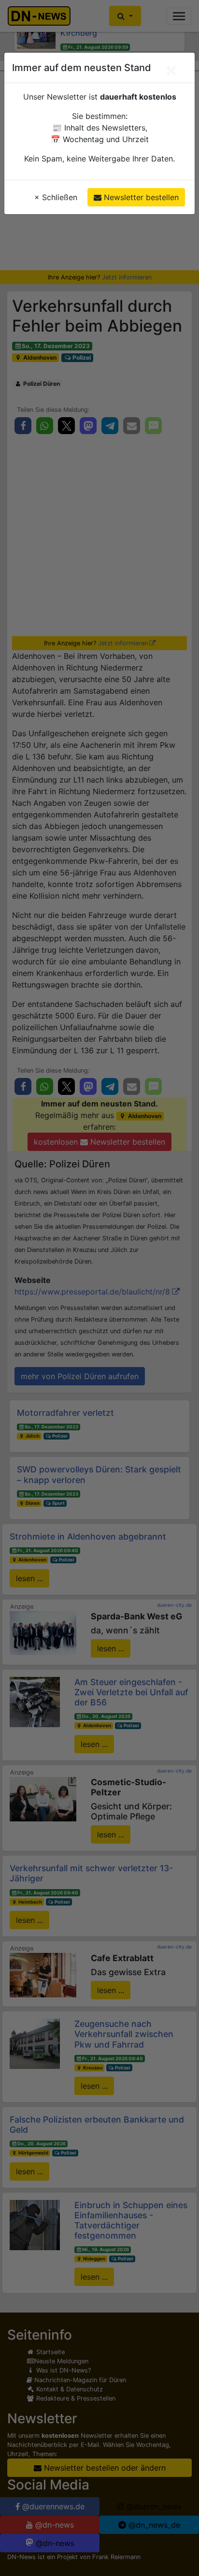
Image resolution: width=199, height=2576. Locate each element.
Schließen (56, 197)
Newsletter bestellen (140, 197)
